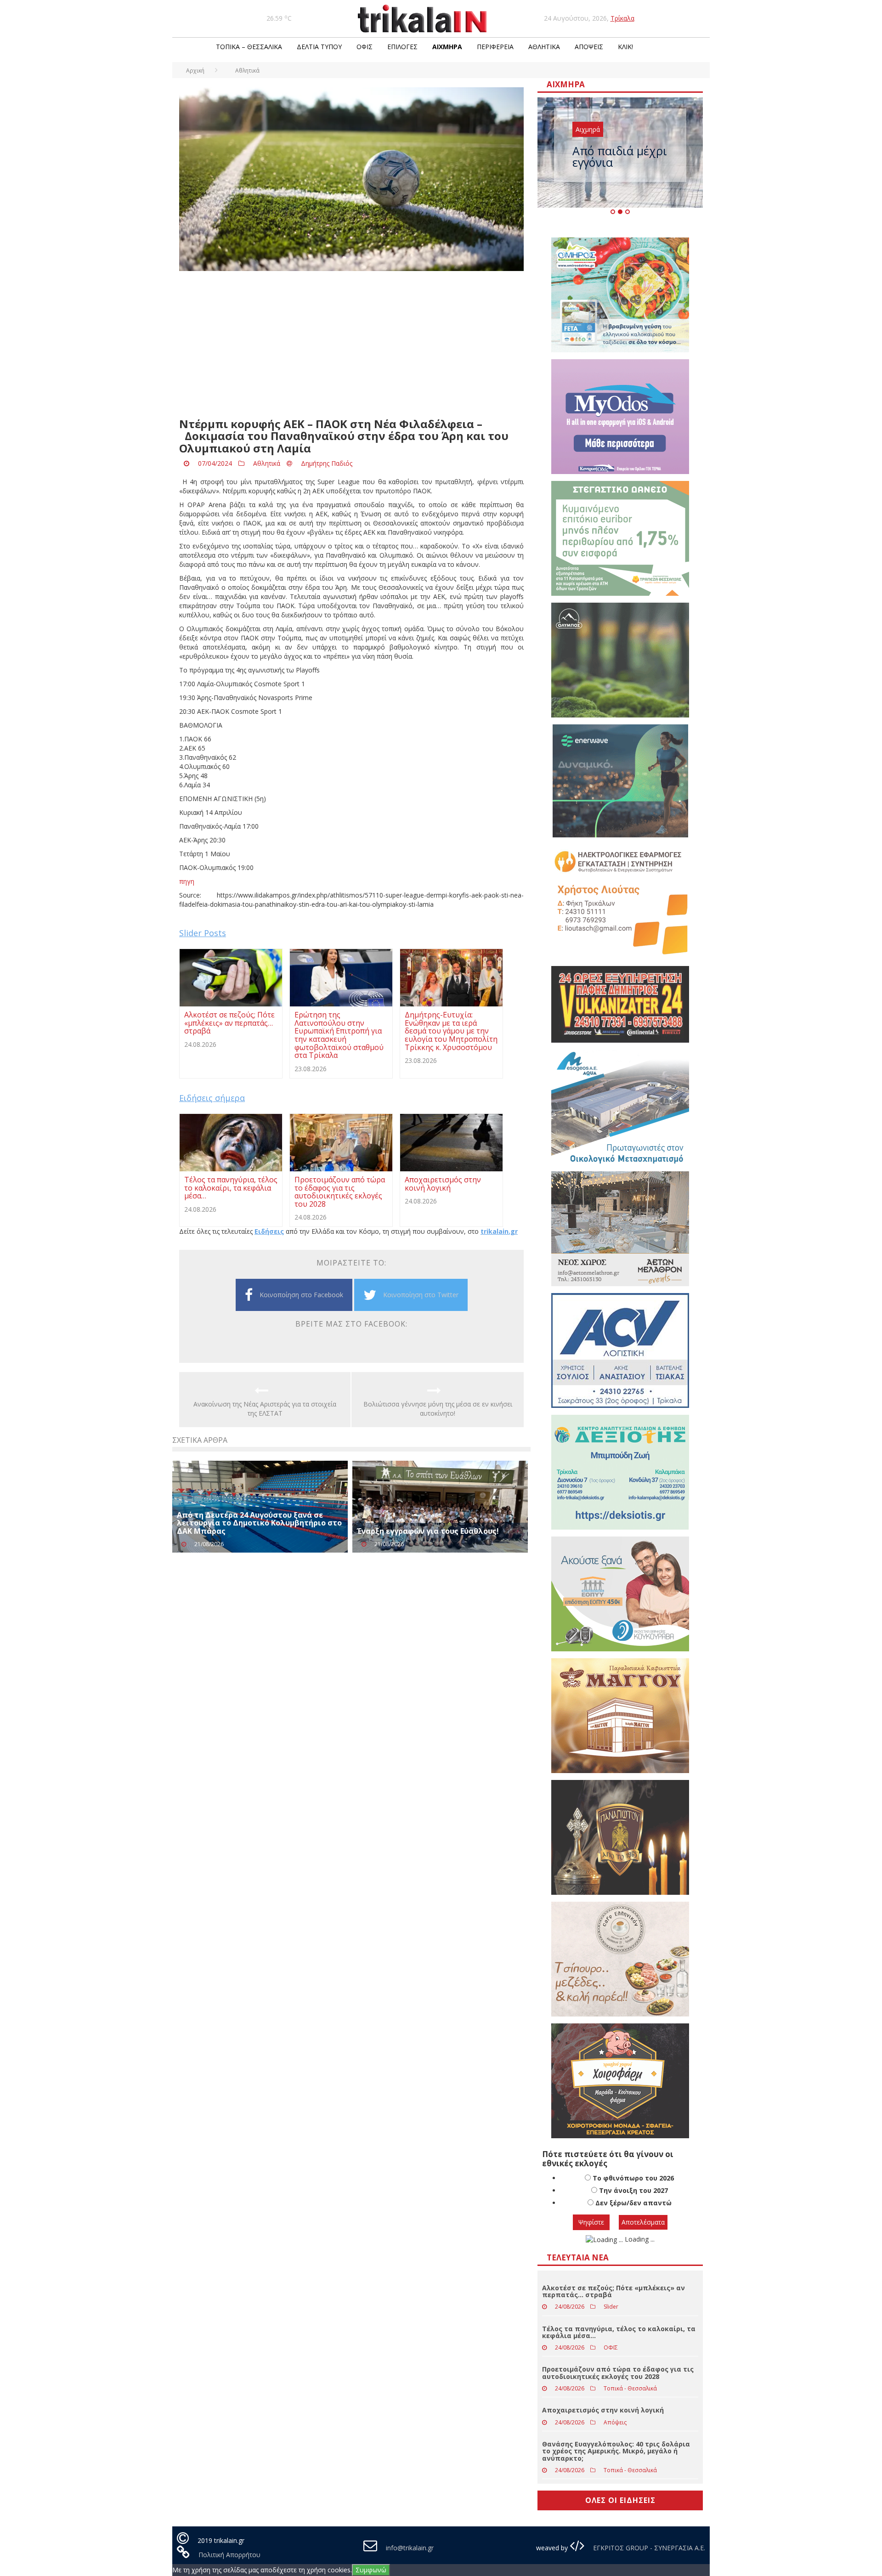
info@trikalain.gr (410, 2548)
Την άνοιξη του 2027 (633, 2190)
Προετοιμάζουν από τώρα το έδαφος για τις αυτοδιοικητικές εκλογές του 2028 (618, 2373)
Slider (611, 2307)
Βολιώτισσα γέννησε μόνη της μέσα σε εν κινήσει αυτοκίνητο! (438, 1409)
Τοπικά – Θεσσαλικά (249, 47)
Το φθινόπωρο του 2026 (633, 2178)
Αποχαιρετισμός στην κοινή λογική (603, 2410)
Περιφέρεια (495, 47)
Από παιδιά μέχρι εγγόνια (620, 156)
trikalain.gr (499, 1231)
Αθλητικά (544, 47)
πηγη (187, 881)
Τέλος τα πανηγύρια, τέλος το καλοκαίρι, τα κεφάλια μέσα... (619, 2332)
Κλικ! (625, 47)
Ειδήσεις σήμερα (212, 1098)
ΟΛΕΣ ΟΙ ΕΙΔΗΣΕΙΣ (620, 2500)
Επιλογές (402, 47)
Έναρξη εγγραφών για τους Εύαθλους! (428, 1531)
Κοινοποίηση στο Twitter (421, 1295)
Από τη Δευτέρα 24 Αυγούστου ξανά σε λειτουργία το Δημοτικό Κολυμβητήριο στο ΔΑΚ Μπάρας (259, 1523)
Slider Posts (203, 933)
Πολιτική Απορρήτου (229, 2555)
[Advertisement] (351, 345)
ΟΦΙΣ (365, 47)
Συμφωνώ (371, 2570)
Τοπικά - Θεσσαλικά (630, 2388)
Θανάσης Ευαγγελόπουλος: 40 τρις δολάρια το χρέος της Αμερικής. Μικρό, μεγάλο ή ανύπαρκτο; (616, 2451)
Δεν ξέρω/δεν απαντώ (633, 2203)
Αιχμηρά (447, 47)
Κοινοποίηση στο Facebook (301, 1295)
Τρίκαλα (622, 18)
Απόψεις (589, 47)
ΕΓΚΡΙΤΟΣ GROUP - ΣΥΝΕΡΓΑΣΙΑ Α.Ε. (648, 2548)
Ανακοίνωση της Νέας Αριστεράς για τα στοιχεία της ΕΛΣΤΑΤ (265, 1409)
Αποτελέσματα (643, 2222)
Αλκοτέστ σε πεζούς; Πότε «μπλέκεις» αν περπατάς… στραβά (613, 2291)
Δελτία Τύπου (319, 47)
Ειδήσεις (269, 1231)
